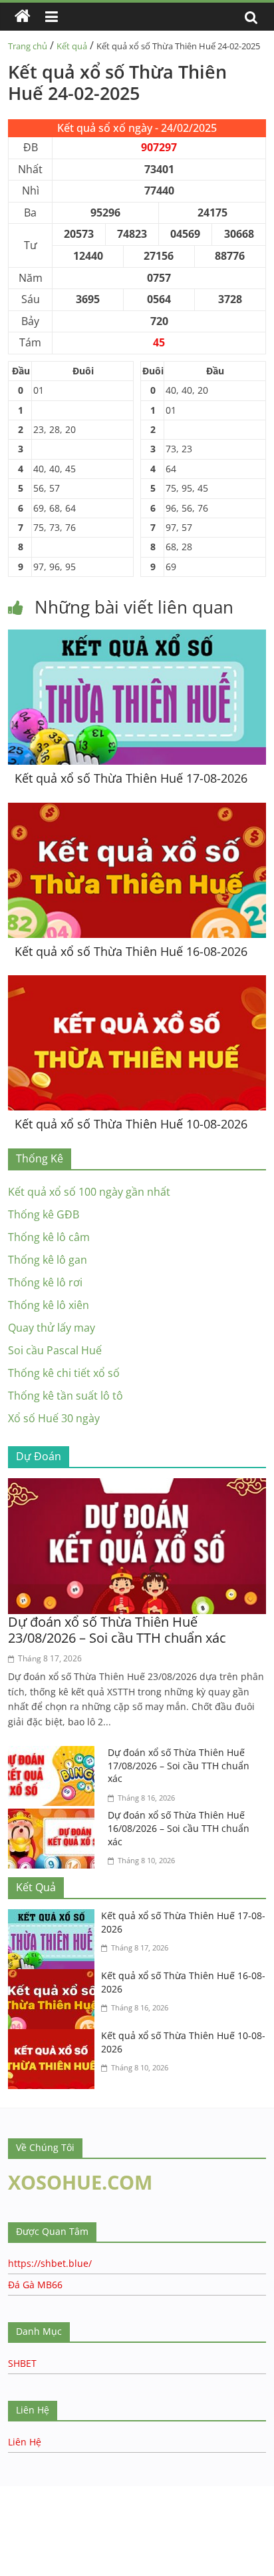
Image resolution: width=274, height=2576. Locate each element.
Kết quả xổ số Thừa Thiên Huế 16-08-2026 (131, 951)
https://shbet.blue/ (50, 2263)
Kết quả (72, 46)
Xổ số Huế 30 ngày (54, 1418)
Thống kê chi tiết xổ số (64, 1373)
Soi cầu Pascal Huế (55, 1350)
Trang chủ (28, 46)
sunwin (95, 2550)
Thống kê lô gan (48, 1260)
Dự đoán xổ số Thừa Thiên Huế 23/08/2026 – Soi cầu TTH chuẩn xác (117, 1630)
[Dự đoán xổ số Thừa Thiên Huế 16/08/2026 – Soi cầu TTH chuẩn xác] (55, 1817)
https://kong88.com (135, 2492)
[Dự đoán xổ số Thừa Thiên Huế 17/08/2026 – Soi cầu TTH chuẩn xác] (55, 1754)
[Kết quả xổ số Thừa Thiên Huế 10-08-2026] (137, 983)
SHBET (22, 2363)
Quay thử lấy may (52, 1328)
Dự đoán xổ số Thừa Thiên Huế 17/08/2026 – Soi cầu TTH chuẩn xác (179, 1765)
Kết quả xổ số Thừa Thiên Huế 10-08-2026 (131, 1124)
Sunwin (18, 2533)
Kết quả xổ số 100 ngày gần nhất (89, 1192)
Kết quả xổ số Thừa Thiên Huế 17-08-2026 (131, 778)
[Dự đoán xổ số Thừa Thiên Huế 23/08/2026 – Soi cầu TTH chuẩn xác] (137, 1486)
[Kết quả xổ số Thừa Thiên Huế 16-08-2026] (137, 811)
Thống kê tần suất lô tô (66, 1396)
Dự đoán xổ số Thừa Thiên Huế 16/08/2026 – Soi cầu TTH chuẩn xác (179, 1828)
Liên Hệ (25, 2442)
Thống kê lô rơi (45, 1282)
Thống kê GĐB (44, 1214)
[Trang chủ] (23, 17)
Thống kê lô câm (49, 1237)
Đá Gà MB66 (35, 2285)
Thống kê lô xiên (49, 1305)
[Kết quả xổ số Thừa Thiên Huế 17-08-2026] (137, 638)
